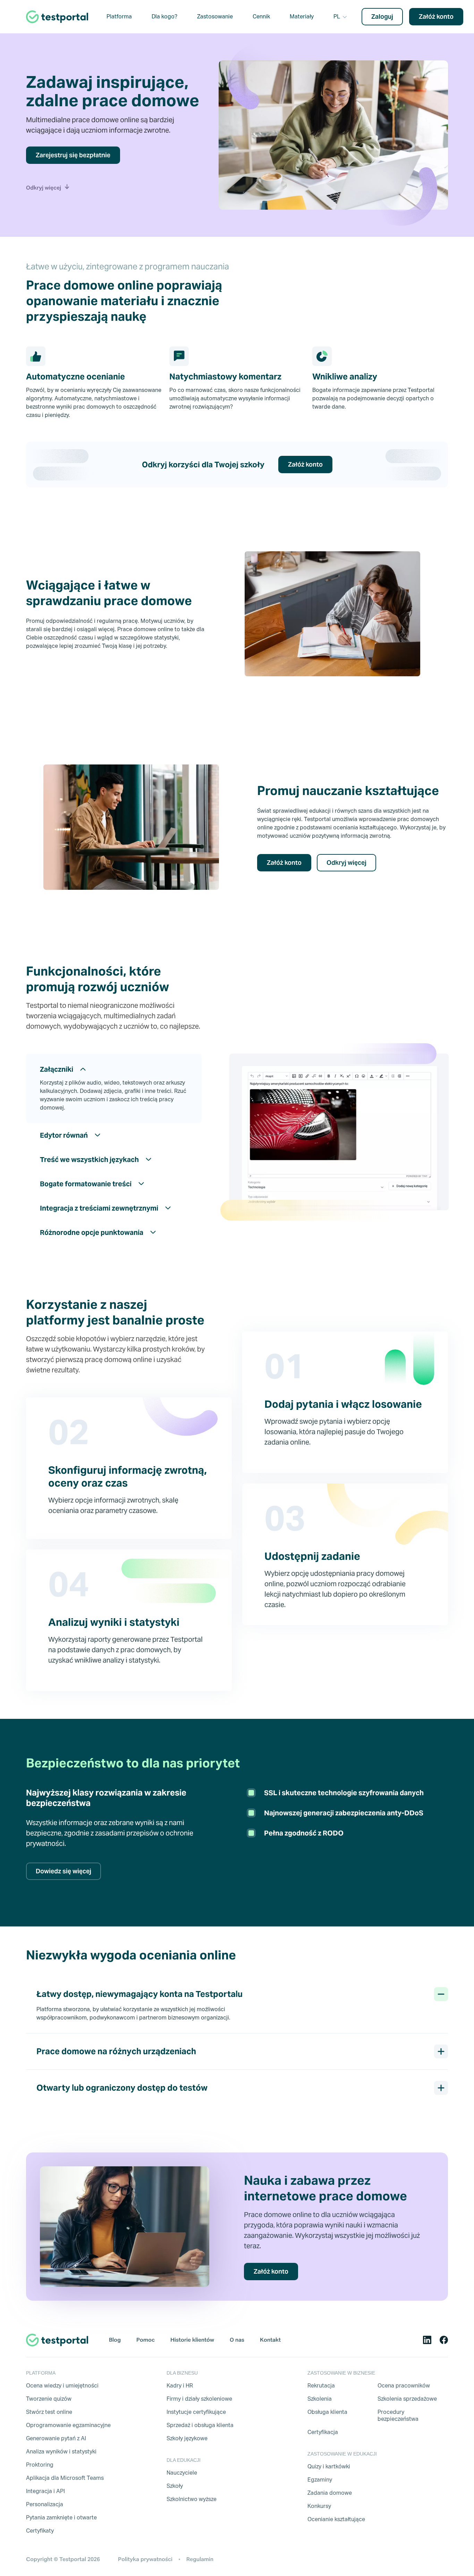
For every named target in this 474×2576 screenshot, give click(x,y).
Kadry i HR (180, 2386)
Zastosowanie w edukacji (342, 2454)
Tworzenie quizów (49, 2399)
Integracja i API (45, 2491)
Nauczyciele (182, 2473)
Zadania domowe (330, 2493)
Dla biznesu (182, 2373)
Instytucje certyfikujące (196, 2412)
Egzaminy (320, 2480)
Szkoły (175, 2486)
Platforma (41, 2373)
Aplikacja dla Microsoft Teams (65, 2478)
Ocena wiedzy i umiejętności (62, 2386)
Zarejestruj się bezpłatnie (73, 155)
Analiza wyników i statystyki (61, 2452)
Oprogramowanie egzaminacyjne (68, 2425)
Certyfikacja (323, 2432)
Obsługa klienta (327, 2412)
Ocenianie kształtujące (336, 2519)
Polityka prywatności (145, 2559)
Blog (115, 2340)
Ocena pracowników (404, 2386)
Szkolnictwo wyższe (192, 2499)
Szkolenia (320, 2399)
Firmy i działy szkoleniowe (199, 2399)
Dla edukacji (184, 2460)
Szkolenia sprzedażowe (407, 2399)
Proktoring (40, 2465)
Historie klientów (192, 2340)
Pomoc (146, 2340)
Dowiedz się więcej (64, 1871)
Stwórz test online (49, 2412)
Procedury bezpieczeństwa (398, 2415)
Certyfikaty (40, 2531)
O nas (237, 2340)
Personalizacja (45, 2504)
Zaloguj (382, 16)
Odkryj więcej (346, 863)
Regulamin (200, 2559)
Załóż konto (436, 16)
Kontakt (270, 2340)
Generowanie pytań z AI (56, 2438)
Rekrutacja (321, 2386)
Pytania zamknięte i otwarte (61, 2518)
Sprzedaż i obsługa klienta (200, 2425)
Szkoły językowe (187, 2438)
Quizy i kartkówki (329, 2466)
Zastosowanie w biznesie (341, 2373)
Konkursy (319, 2506)
